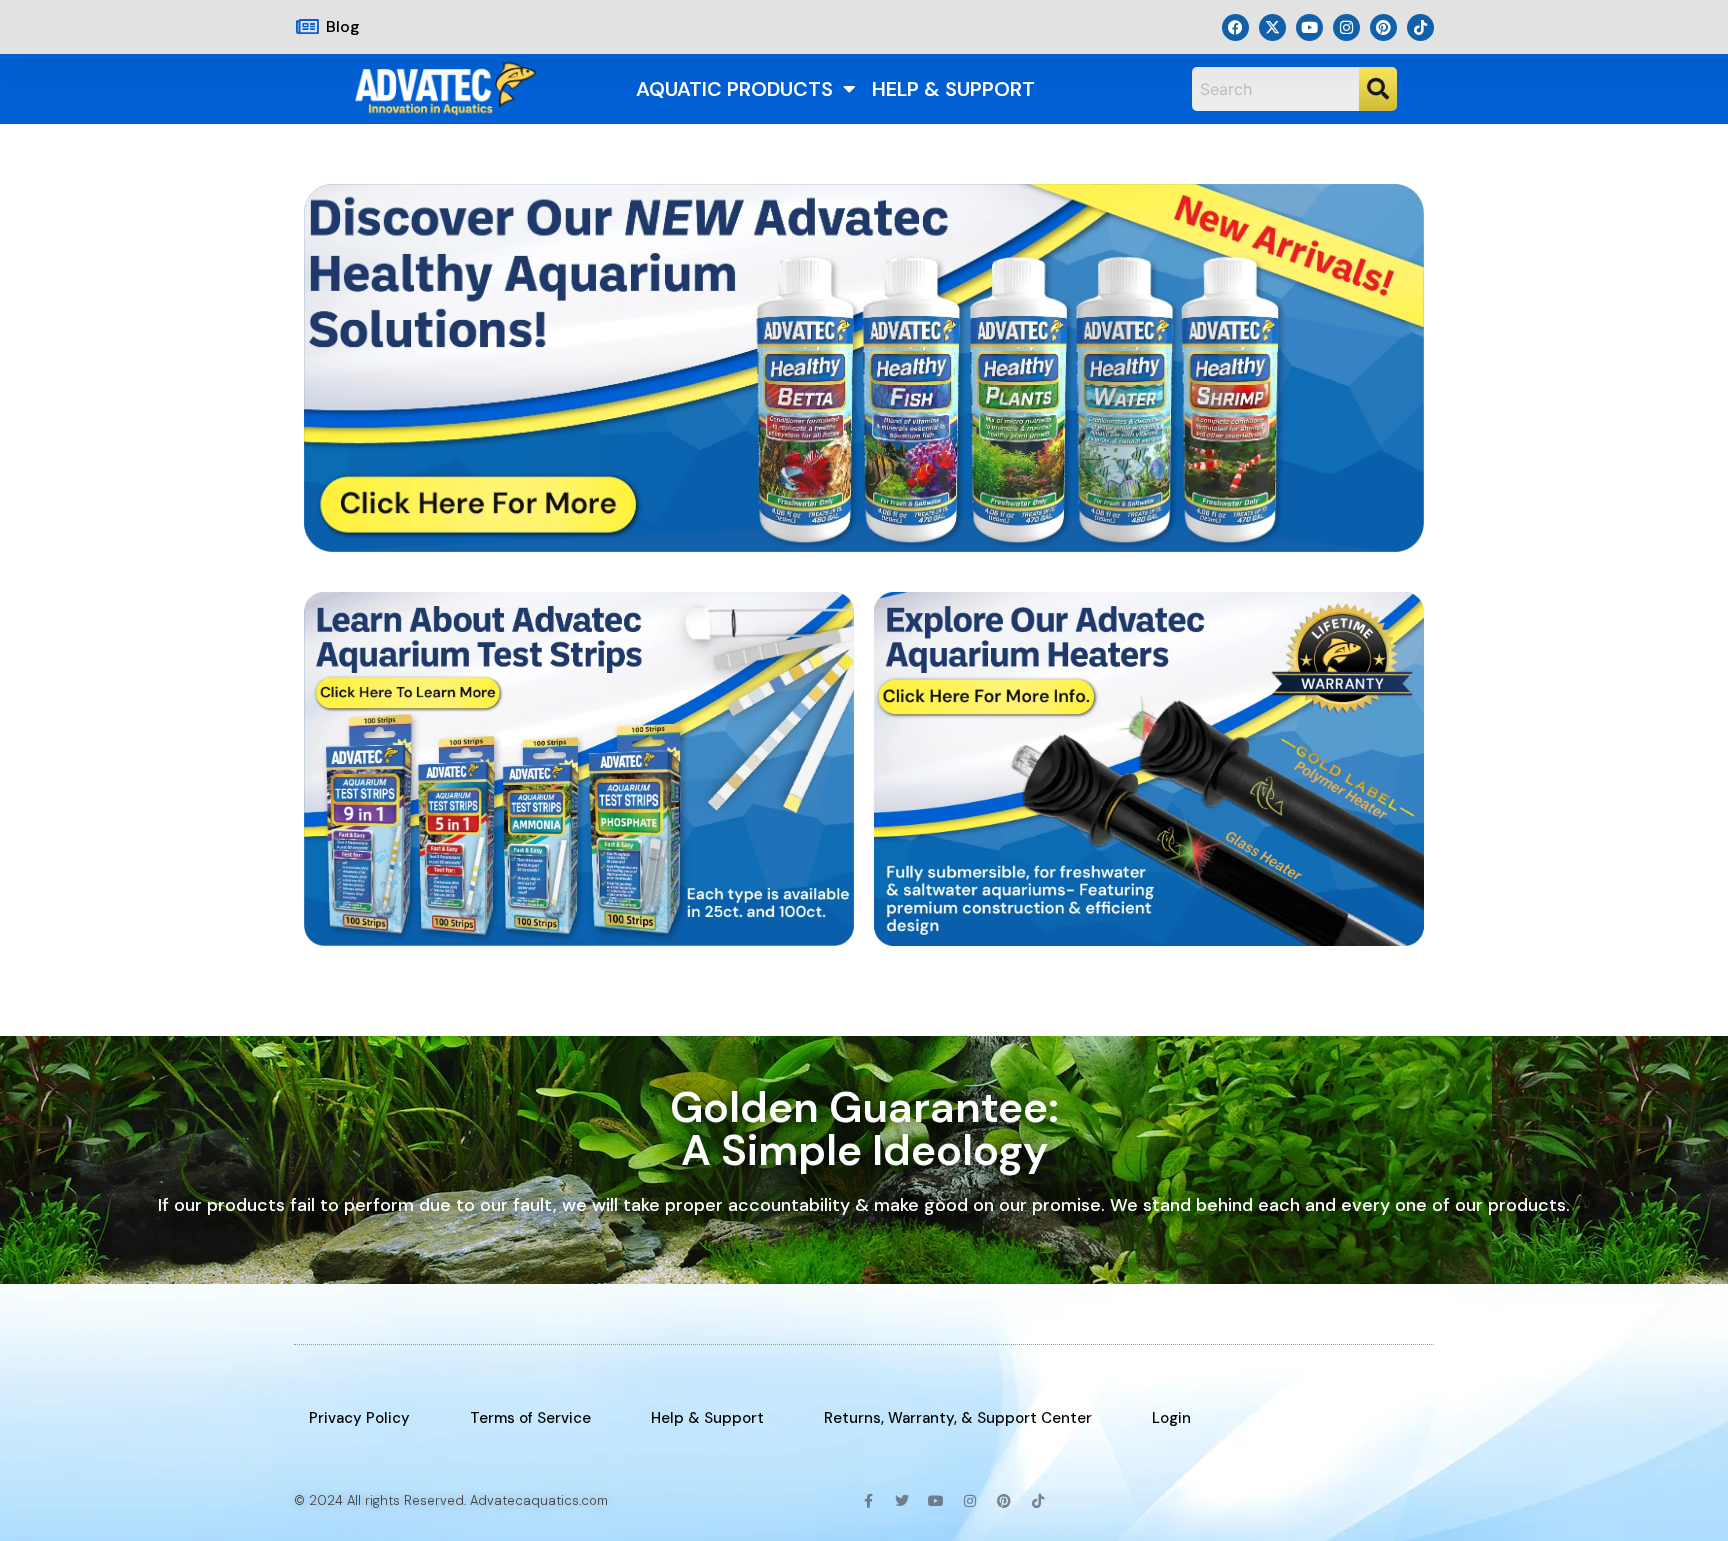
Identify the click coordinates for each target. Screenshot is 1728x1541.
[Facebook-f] (868, 1501)
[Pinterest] (1383, 27)
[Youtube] (1309, 27)
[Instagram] (1346, 27)
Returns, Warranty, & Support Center (958, 1418)
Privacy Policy (359, 1418)
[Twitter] (902, 1501)
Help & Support (953, 89)
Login (1171, 1418)
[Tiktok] (1420, 27)
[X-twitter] (1272, 27)
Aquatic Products (734, 89)
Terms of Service (530, 1418)
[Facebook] (1235, 27)
